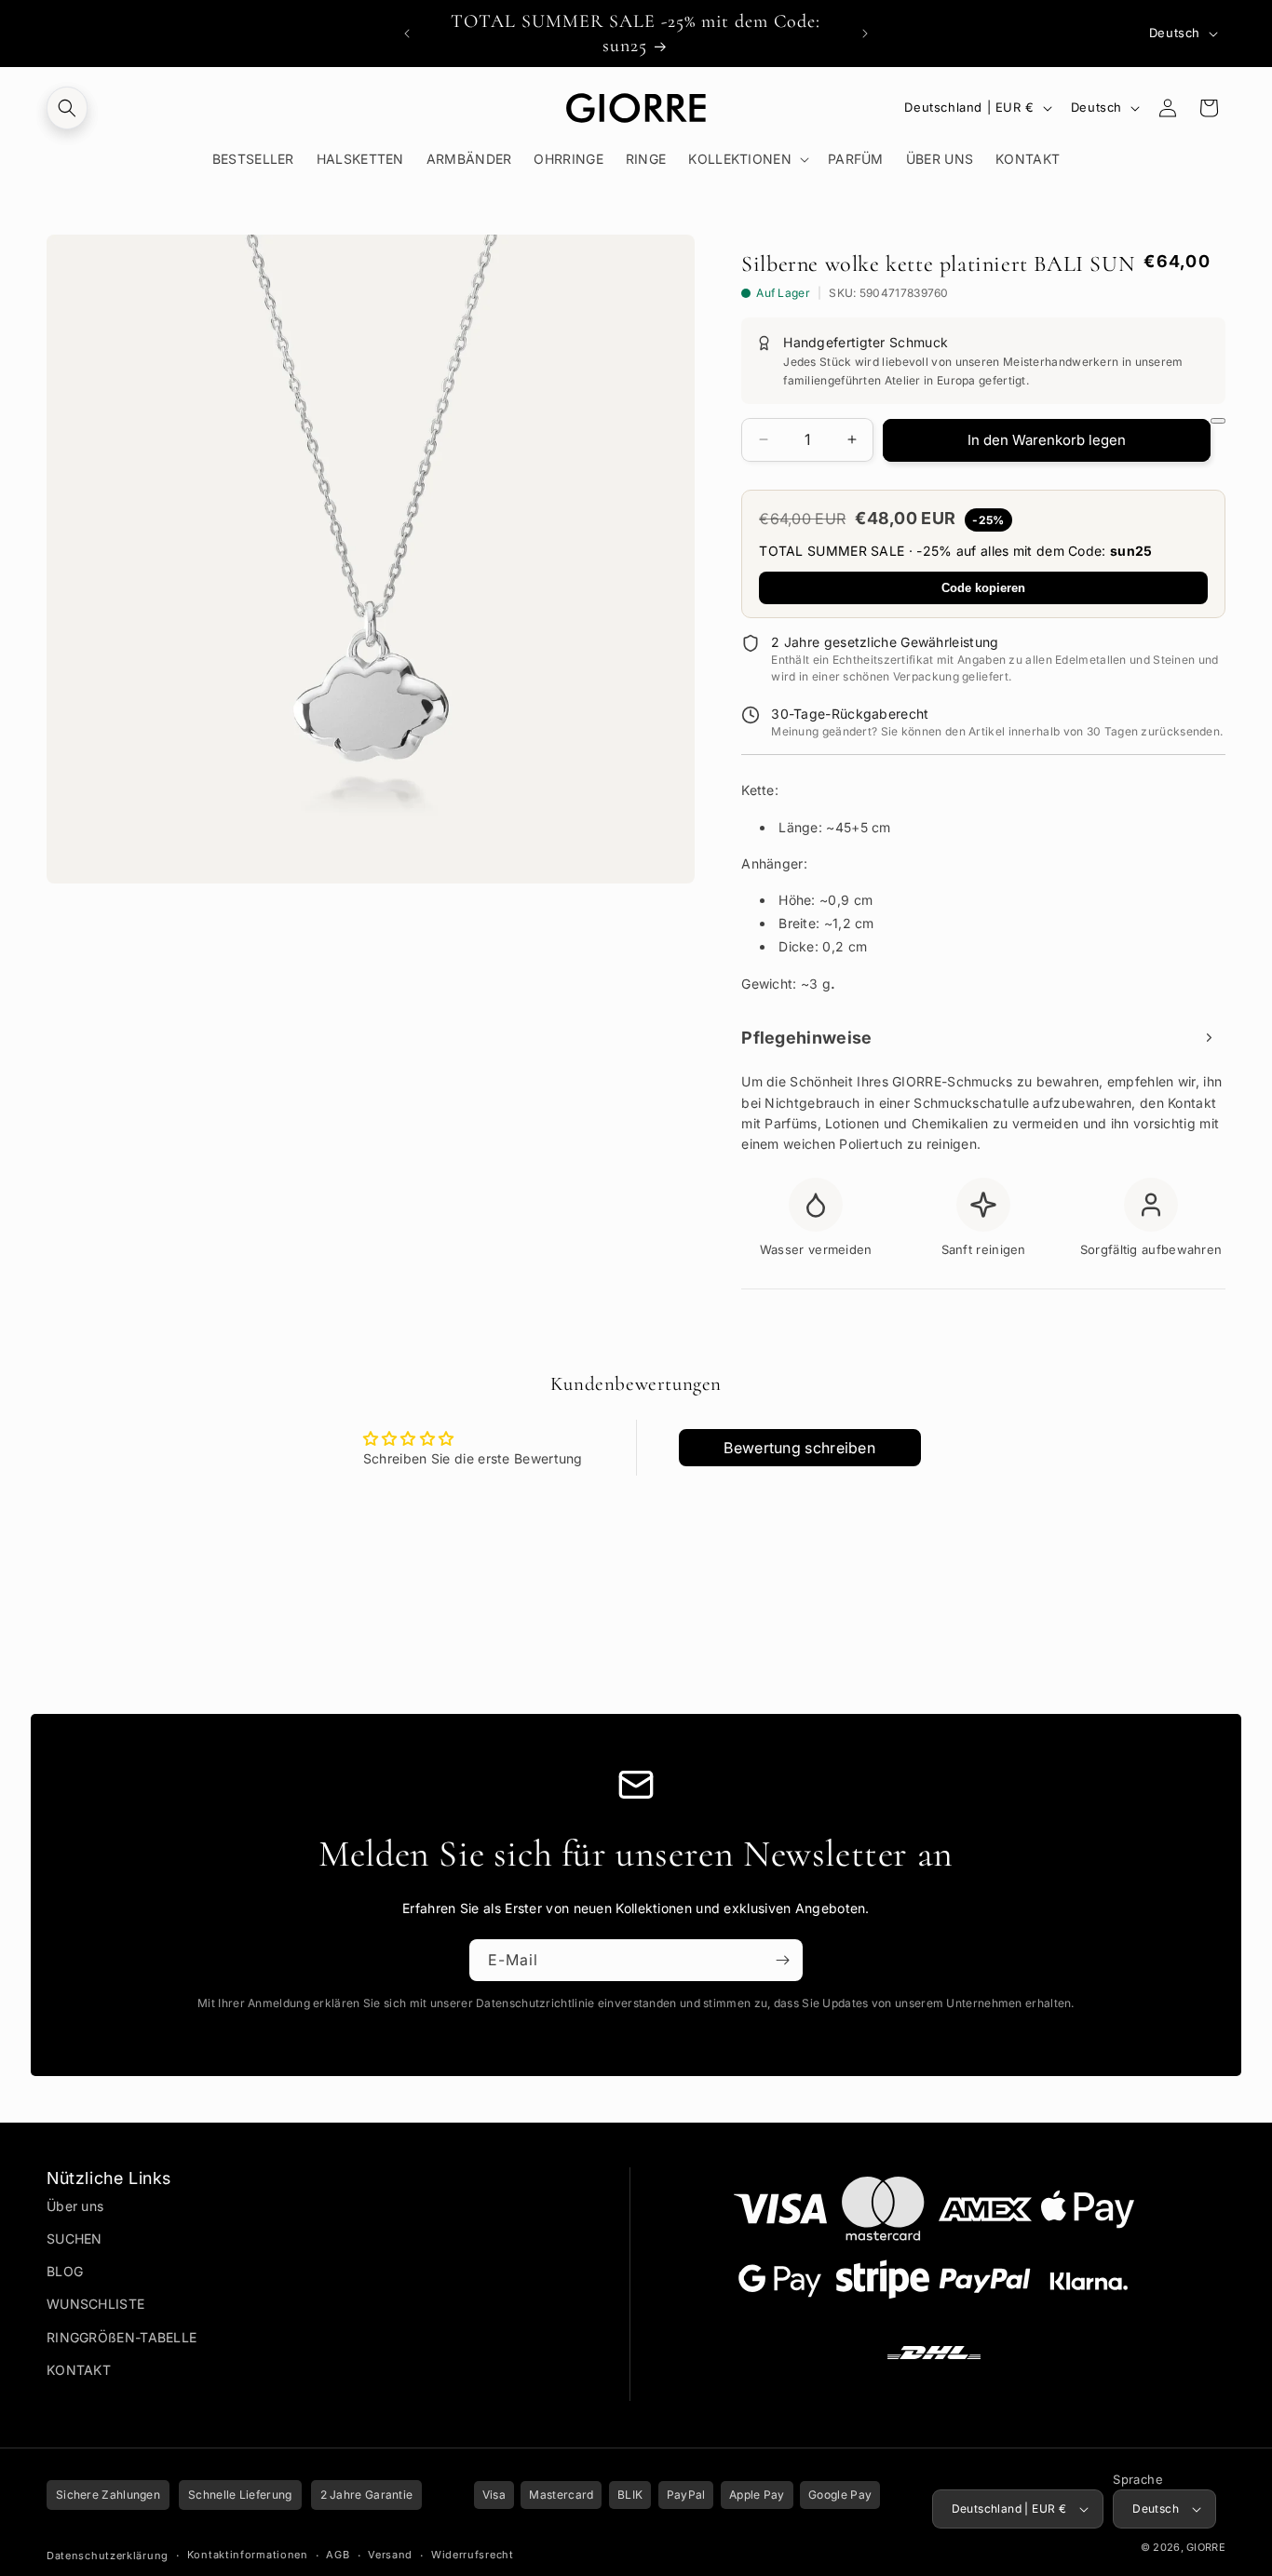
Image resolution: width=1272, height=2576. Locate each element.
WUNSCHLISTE (95, 2304)
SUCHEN (74, 2239)
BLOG (65, 2271)
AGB (338, 2555)
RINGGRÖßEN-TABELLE (122, 2337)
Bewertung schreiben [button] (799, 1448)
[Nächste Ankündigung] (865, 34)
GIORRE (1206, 2547)
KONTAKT (79, 2370)
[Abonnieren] (782, 1960)
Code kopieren (983, 588)
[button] (67, 108)
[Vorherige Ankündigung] (407, 34)
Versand (390, 2555)
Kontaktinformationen (248, 2555)
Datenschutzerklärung (108, 2556)
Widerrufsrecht (473, 2555)
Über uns (75, 2206)
